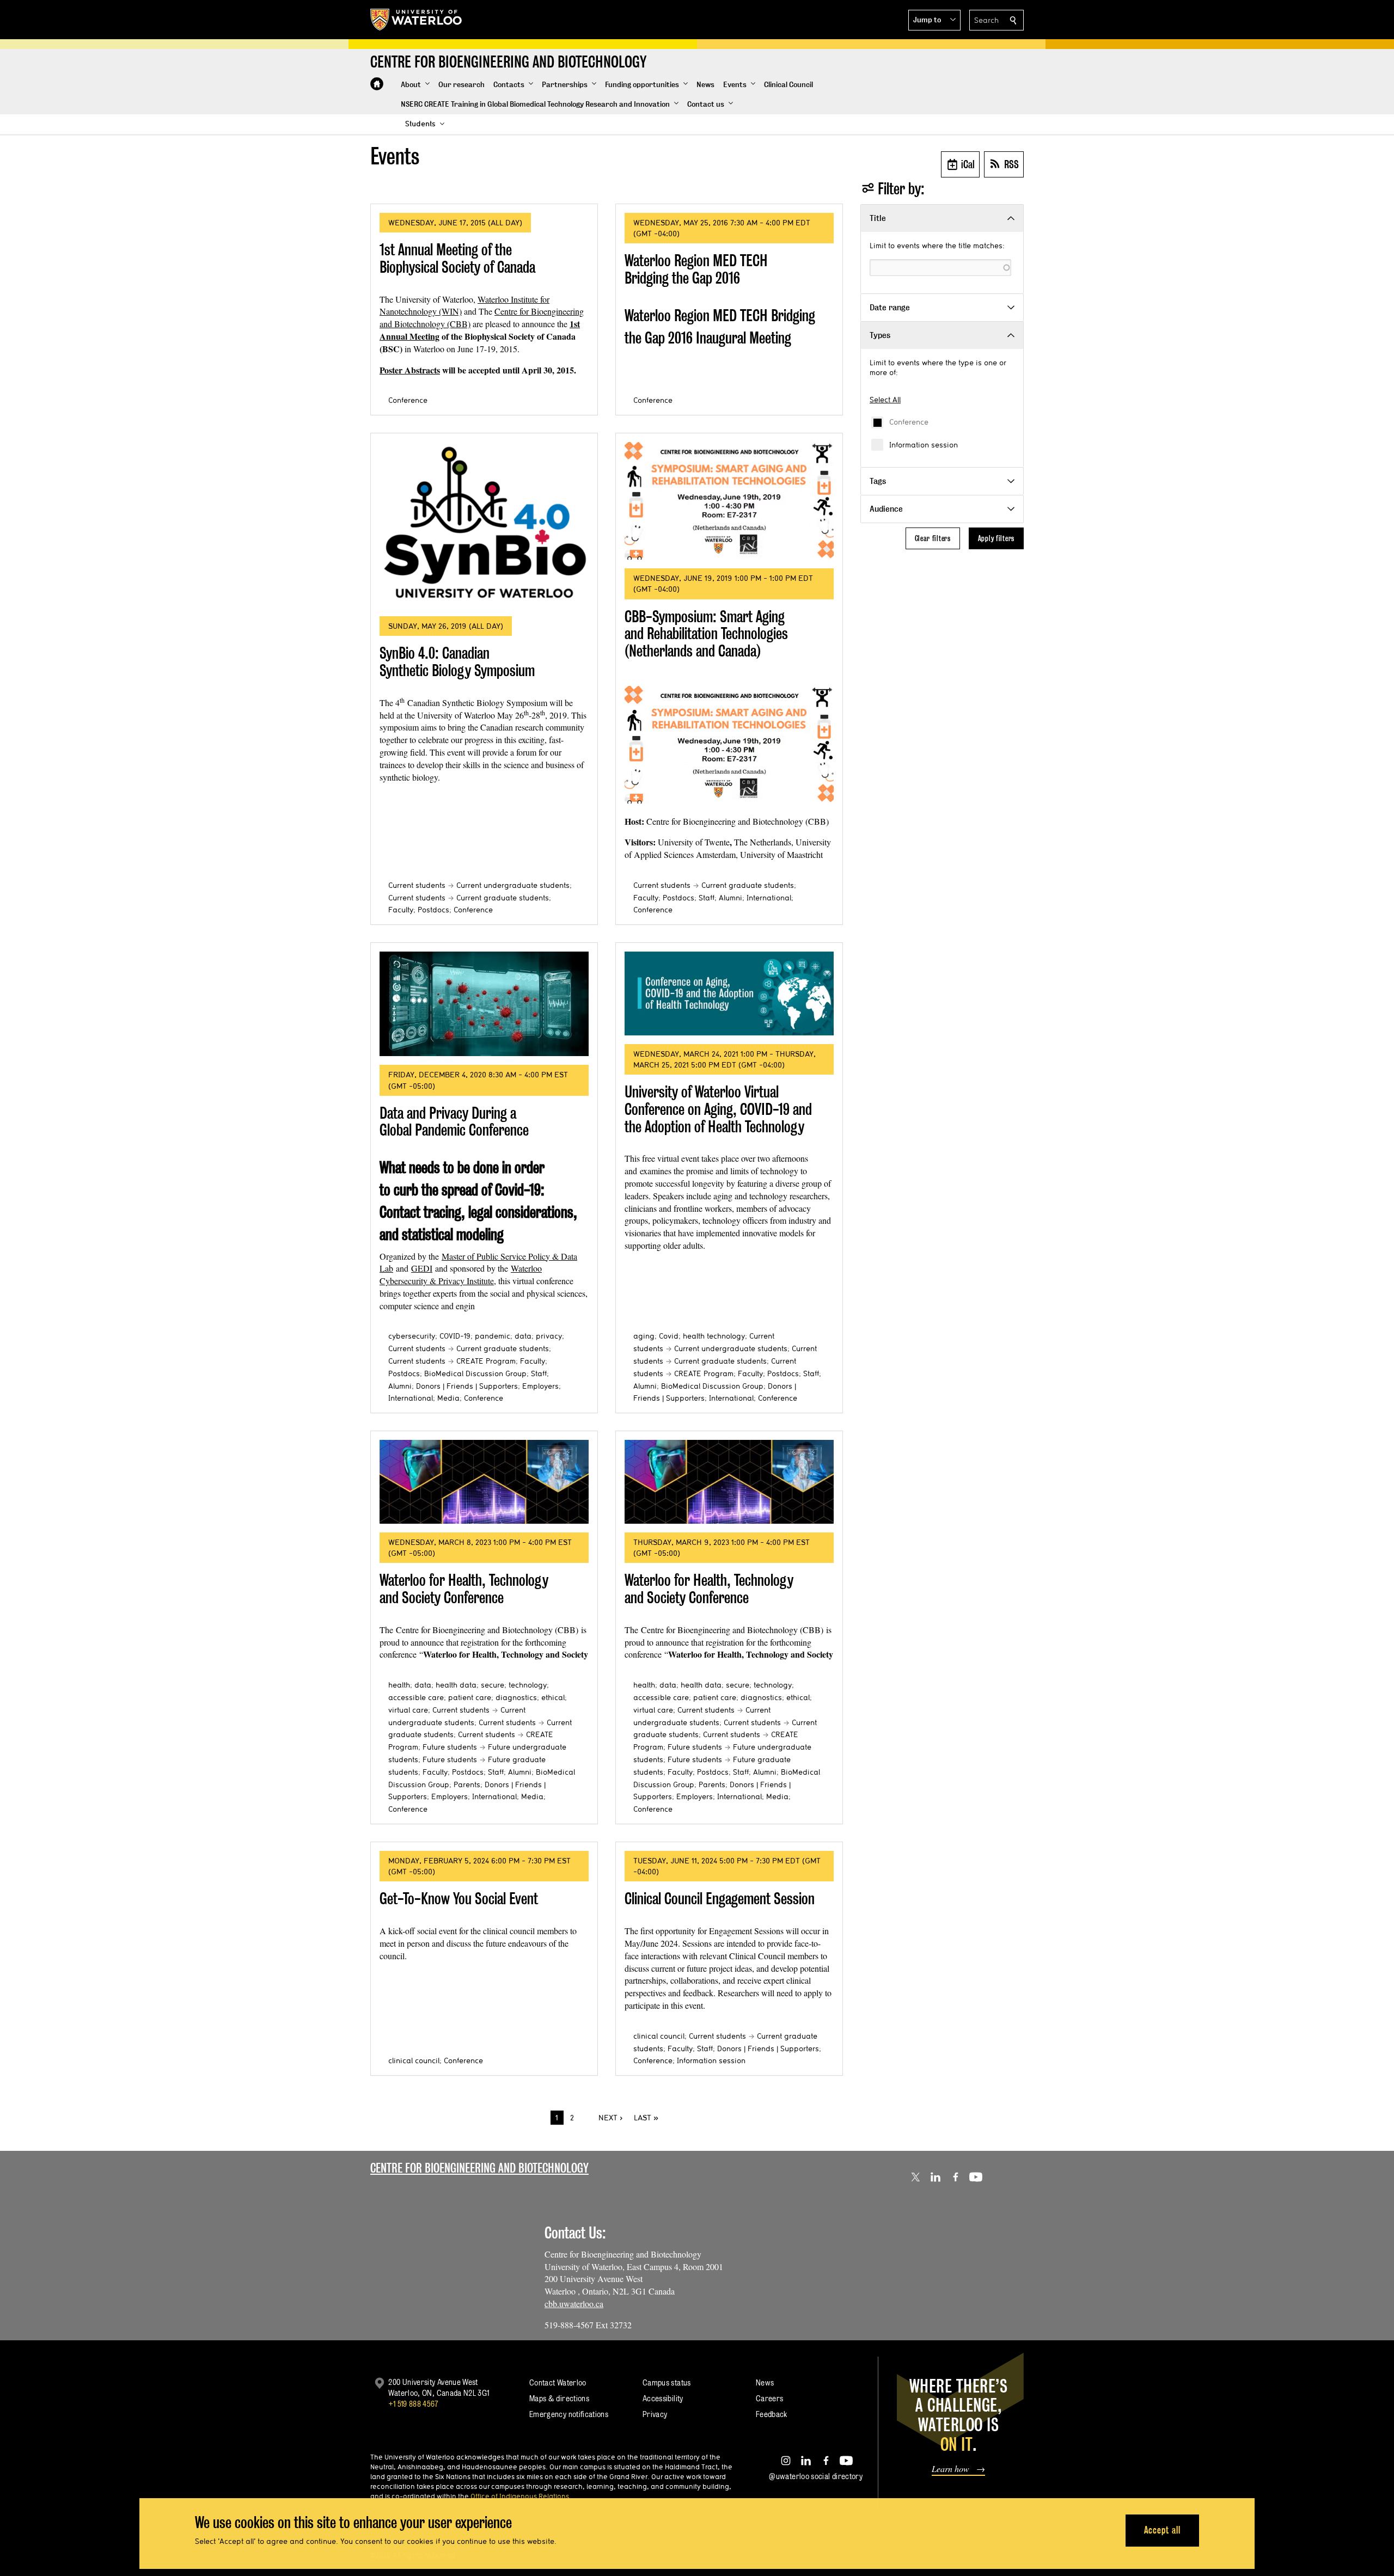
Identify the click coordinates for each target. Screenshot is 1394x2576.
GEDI (422, 1268)
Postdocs (433, 910)
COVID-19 (455, 1336)
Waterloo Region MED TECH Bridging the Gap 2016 (696, 269)
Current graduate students (503, 898)
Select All (885, 400)
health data (456, 1685)
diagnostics (516, 1697)
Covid (669, 1336)
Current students (417, 885)
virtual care (408, 1710)
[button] (934, 20)
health (399, 1685)
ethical (553, 1697)
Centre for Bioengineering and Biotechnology (479, 2168)
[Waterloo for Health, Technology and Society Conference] (484, 1482)
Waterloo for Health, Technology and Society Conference (464, 1589)
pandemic (493, 1336)
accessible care (416, 1697)
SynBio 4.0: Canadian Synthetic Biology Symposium (457, 662)
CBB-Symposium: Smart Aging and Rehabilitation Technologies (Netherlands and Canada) (706, 634)
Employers (540, 1386)
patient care (470, 1697)
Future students (450, 1747)
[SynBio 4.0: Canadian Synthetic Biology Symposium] (484, 525)
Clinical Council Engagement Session (720, 1899)
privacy (549, 1336)
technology (528, 1685)
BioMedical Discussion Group (475, 1373)
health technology (714, 1336)
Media (448, 1398)
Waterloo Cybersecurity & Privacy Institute (461, 1274)
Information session (924, 445)
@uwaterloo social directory (816, 2476)
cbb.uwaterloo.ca (574, 2304)
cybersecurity (412, 1336)
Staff (707, 898)
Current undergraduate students (513, 885)
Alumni (730, 898)
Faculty (401, 910)
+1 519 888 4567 (413, 2404)
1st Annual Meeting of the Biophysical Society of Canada (457, 258)
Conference (909, 422)
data (523, 1336)
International (769, 898)
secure (493, 1685)
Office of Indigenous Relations (520, 2496)
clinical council (414, 2060)
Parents (467, 1784)
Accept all (1162, 2530)
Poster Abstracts (410, 370)
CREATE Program (486, 1361)
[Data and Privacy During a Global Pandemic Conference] (484, 1004)
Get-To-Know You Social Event (459, 1899)
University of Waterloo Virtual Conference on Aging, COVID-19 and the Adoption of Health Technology (718, 1109)
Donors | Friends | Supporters (467, 1386)
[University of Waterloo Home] (417, 20)
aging (644, 1336)
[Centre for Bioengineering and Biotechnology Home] (377, 84)
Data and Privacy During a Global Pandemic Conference (454, 1122)
